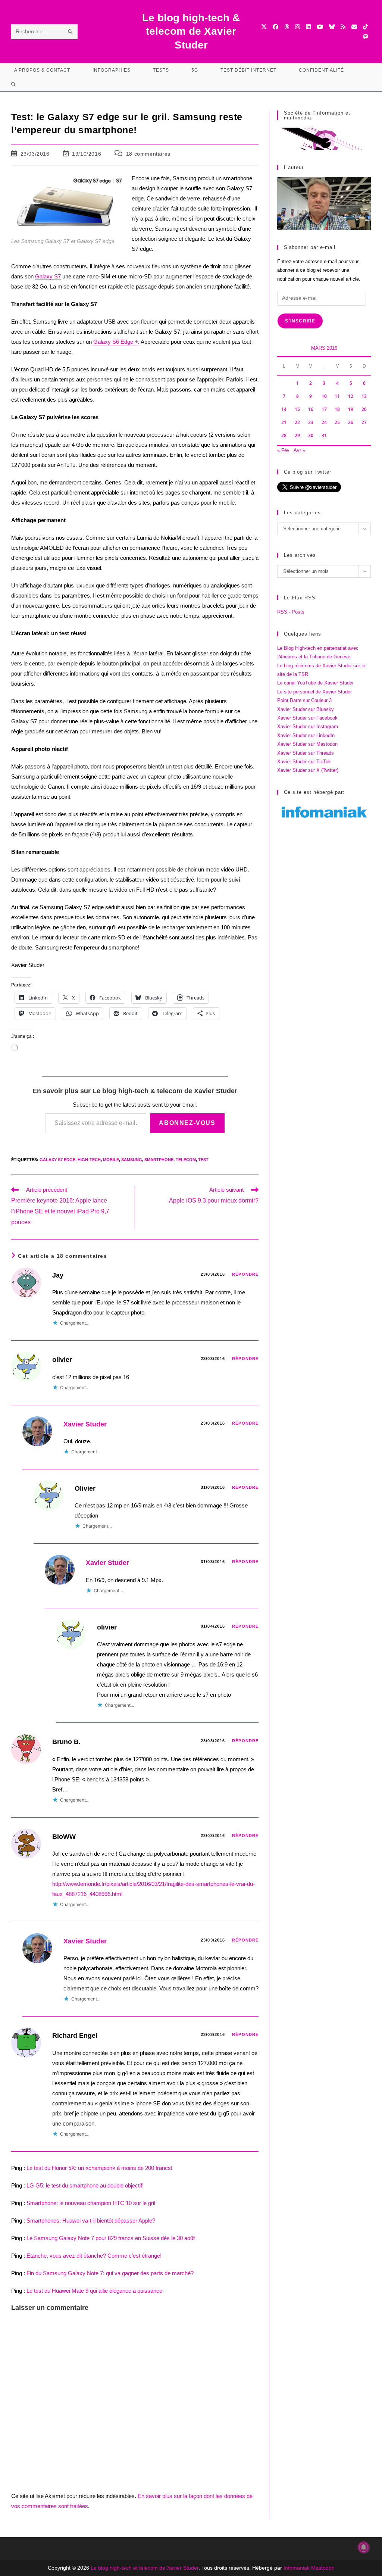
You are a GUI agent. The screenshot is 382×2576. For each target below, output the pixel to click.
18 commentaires (148, 154)
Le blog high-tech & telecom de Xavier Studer (191, 31)
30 (311, 435)
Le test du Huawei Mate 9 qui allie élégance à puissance (94, 2291)
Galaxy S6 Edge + (116, 342)
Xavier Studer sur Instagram (308, 726)
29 (297, 435)
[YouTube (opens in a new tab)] (320, 27)
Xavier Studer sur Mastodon (307, 744)
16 (311, 409)
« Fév (283, 450)
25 (337, 422)
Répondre (245, 1274)
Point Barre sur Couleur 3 (304, 700)
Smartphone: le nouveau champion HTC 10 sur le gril (91, 2203)
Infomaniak (297, 2568)
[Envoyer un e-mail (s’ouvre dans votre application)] (354, 27)
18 (337, 409)
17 (324, 409)
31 (324, 435)
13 (364, 396)
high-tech (89, 1160)
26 (351, 422)
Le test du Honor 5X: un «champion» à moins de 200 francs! (99, 2168)
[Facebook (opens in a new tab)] (275, 27)
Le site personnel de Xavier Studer (314, 692)
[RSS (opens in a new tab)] (343, 27)
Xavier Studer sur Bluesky (306, 709)
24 (324, 422)
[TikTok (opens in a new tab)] (365, 27)
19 (351, 409)
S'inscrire (300, 321)
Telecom (186, 1160)
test (203, 1160)
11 (337, 396)
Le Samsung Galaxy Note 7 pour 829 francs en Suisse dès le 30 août (111, 2238)
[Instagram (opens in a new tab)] (298, 27)
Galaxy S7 (48, 276)
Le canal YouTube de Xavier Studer (315, 683)
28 (284, 435)
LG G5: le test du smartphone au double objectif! (85, 2185)
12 (351, 396)
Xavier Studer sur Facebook (307, 718)
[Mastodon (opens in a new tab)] (365, 37)
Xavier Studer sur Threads (306, 753)
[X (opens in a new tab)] (264, 27)
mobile (111, 1160)
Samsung (132, 1160)
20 (364, 409)
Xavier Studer (85, 1424)
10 (324, 396)
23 (311, 422)
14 (284, 409)
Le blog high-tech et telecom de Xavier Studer (145, 2568)
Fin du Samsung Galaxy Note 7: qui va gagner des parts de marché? (110, 2273)
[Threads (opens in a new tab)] (287, 27)
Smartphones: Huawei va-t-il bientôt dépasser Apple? (91, 2221)
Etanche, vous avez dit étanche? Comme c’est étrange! (94, 2256)
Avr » (299, 450)
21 (284, 422)
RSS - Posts (291, 612)
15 (297, 409)
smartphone (159, 1160)
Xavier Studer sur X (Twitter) (308, 770)
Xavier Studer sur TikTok (304, 762)
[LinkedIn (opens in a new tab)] (308, 27)
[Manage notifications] (364, 2547)
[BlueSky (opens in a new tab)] (332, 27)
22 (297, 422)
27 (364, 422)
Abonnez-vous (187, 1123)
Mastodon (323, 2568)
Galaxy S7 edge (57, 1160)
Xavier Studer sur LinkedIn (306, 735)
